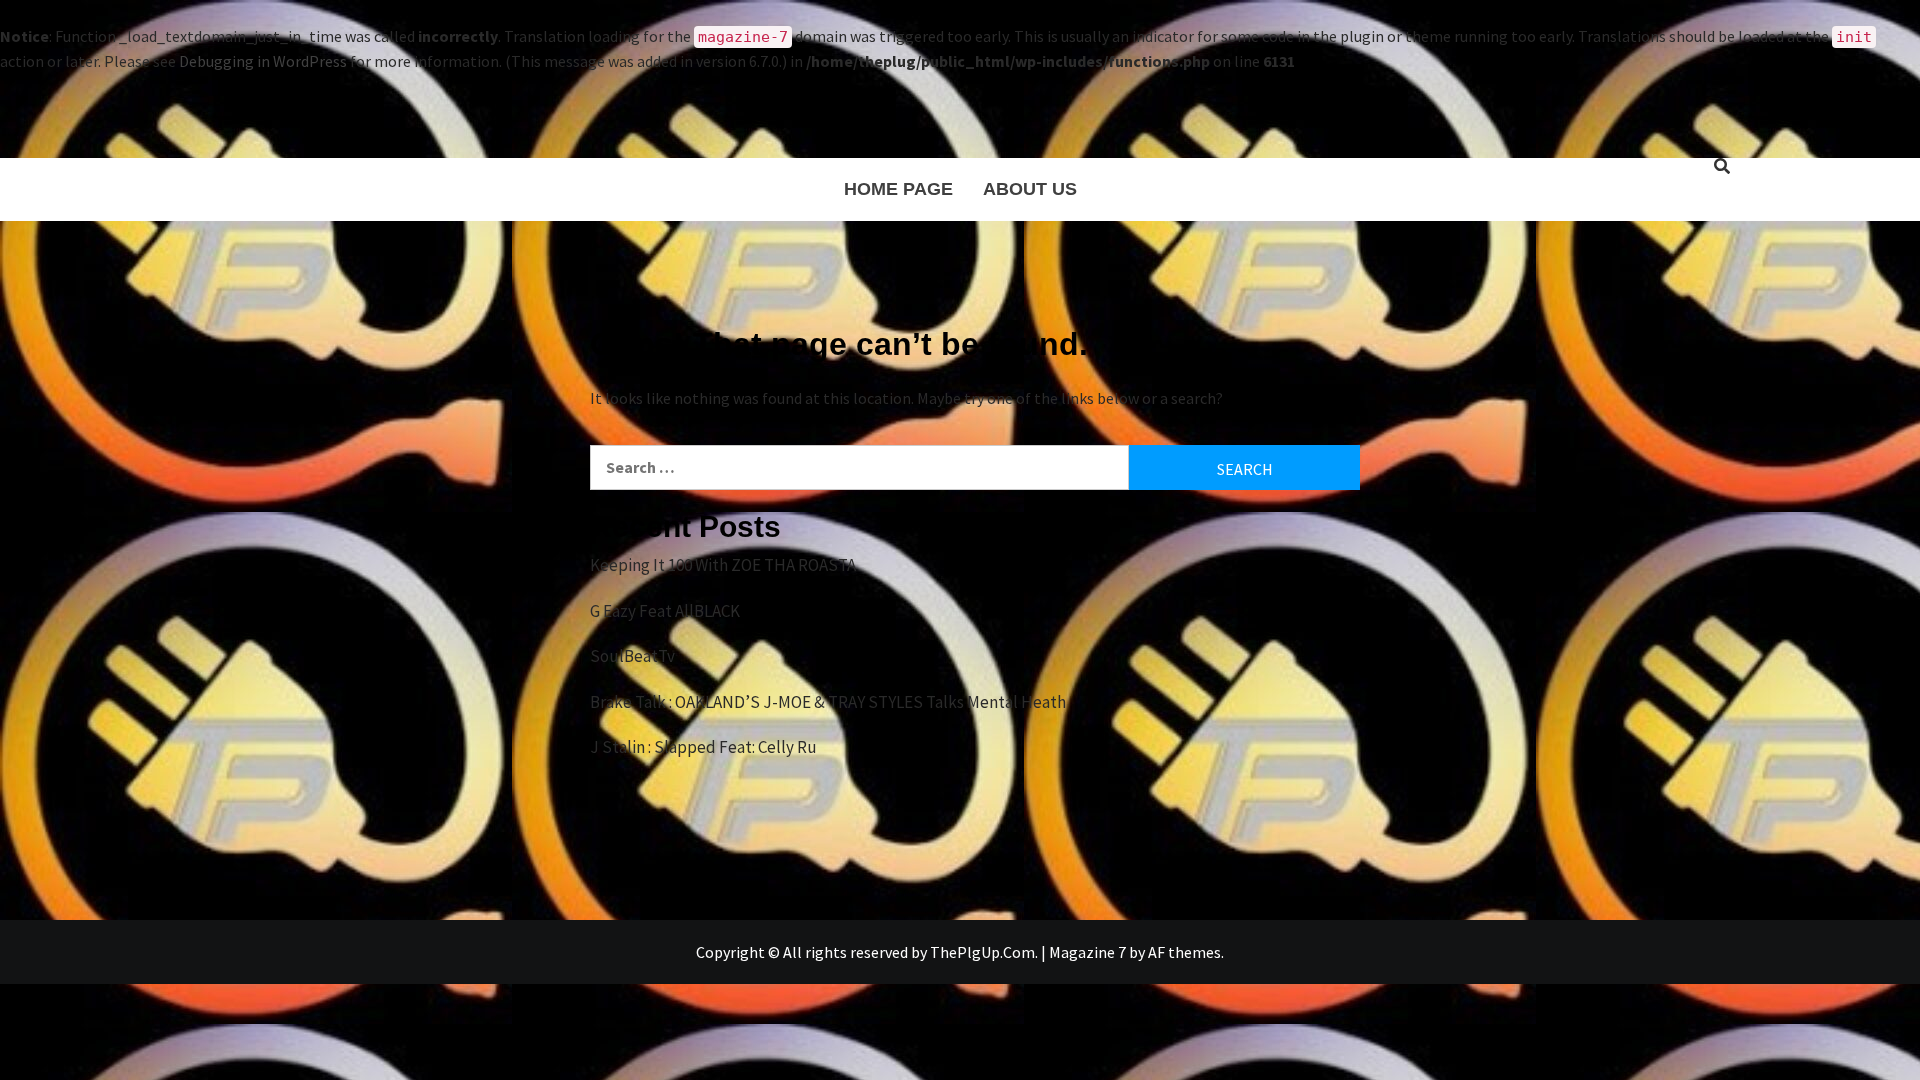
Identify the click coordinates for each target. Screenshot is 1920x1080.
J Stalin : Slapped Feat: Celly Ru (703, 747)
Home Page (898, 189)
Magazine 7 (1087, 952)
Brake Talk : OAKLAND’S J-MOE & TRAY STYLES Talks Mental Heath (828, 702)
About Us (1030, 189)
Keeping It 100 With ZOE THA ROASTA (723, 565)
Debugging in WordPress (263, 61)
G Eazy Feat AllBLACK (665, 611)
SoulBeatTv (632, 656)
